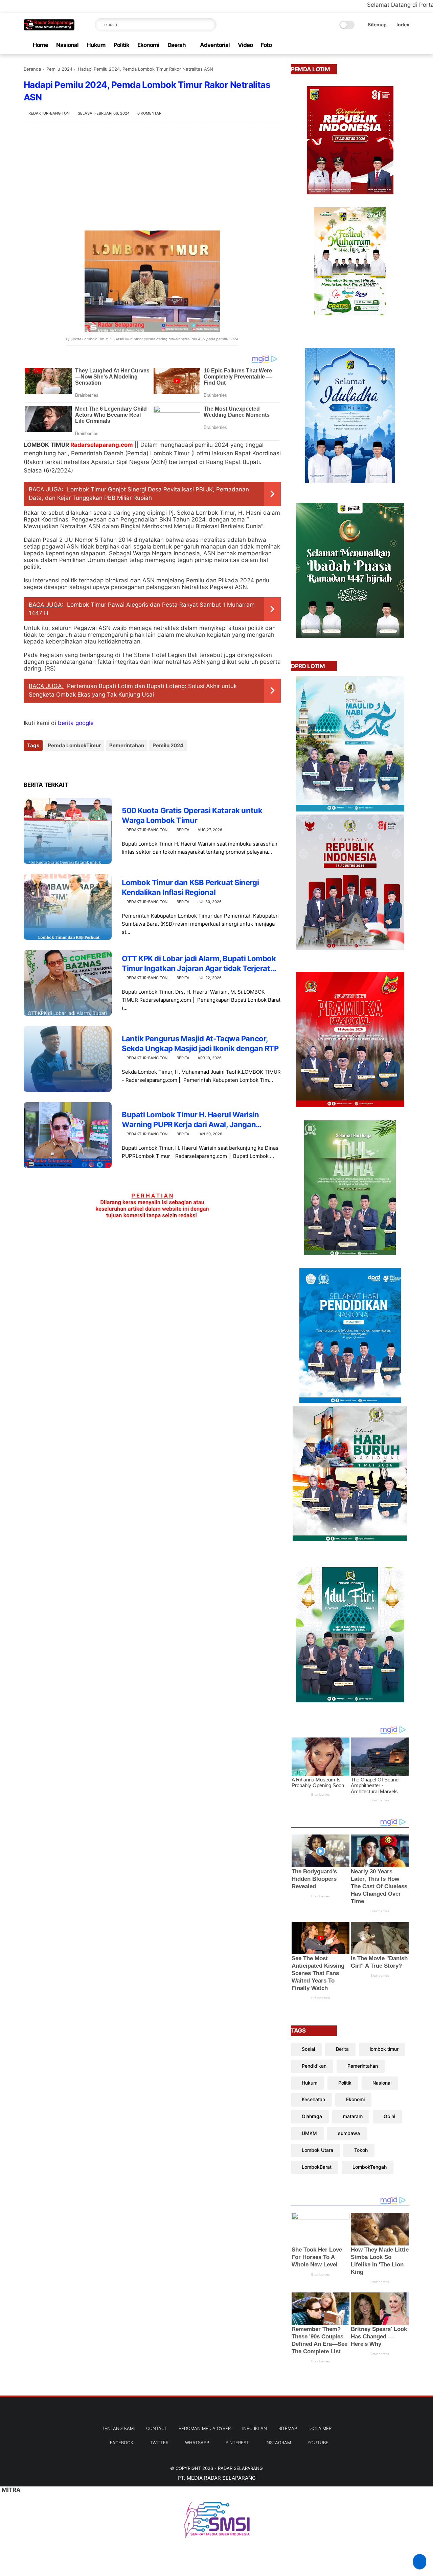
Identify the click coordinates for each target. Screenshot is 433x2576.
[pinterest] (384, 45)
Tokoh (361, 2150)
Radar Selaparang (240, 2468)
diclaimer (320, 2428)
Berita (183, 830)
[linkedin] (84, 764)
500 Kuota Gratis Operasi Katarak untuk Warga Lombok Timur (192, 815)
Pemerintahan (127, 745)
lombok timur (384, 2049)
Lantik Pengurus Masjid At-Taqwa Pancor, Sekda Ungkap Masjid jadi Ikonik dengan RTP (200, 1043)
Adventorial (215, 45)
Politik (121, 45)
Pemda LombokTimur (74, 745)
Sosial (308, 2049)
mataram (353, 2116)
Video (245, 45)
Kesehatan (313, 2099)
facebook (122, 2443)
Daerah (177, 45)
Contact (157, 2428)
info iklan (255, 2428)
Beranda (32, 69)
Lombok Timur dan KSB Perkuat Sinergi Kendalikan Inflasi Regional (190, 887)
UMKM (309, 2133)
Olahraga (312, 2116)
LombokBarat (317, 2167)
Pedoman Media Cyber (205, 2428)
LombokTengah (370, 2167)
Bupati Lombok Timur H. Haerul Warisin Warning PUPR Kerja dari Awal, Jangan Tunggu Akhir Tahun (190, 1120)
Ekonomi (148, 45)
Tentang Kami (118, 2428)
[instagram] (395, 45)
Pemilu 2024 (59, 69)
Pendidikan (314, 2066)
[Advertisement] (152, 176)
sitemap (288, 2428)
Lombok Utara (317, 2150)
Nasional (67, 45)
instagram (278, 2443)
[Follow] (420, 2562)
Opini (389, 2116)
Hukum (96, 45)
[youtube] (406, 45)
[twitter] (362, 45)
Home (40, 45)
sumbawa (349, 2133)
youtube (318, 2443)
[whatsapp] (373, 45)
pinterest (237, 2443)
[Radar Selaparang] (49, 28)
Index (403, 25)
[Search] (210, 25)
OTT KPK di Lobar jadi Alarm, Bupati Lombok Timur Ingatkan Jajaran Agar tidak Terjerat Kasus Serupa (199, 964)
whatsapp (197, 2443)
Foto (266, 45)
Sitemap (377, 25)
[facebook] (351, 45)
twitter (159, 2443)
